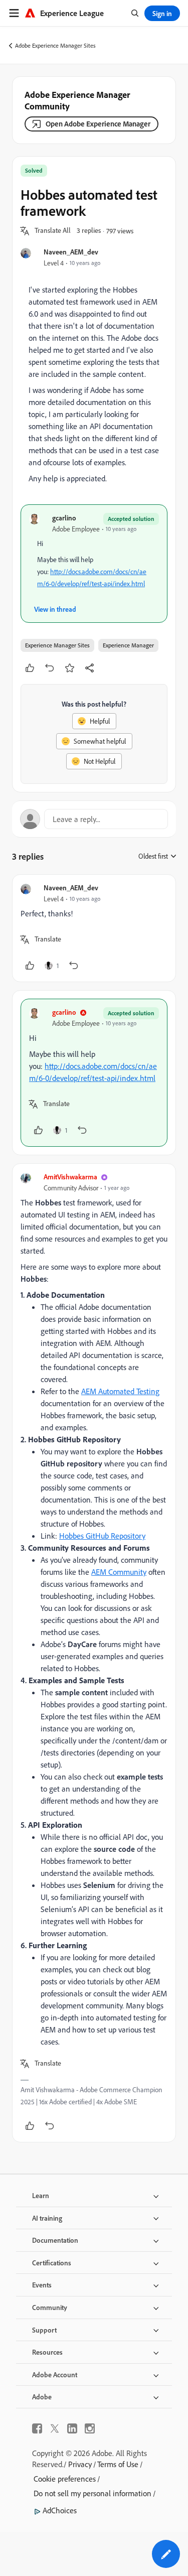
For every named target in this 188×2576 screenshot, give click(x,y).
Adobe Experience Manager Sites (55, 45)
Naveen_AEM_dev (71, 252)
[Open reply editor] (94, 819)
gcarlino (64, 518)
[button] (53, 231)
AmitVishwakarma (70, 1177)
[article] (94, 928)
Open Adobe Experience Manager (98, 124)
